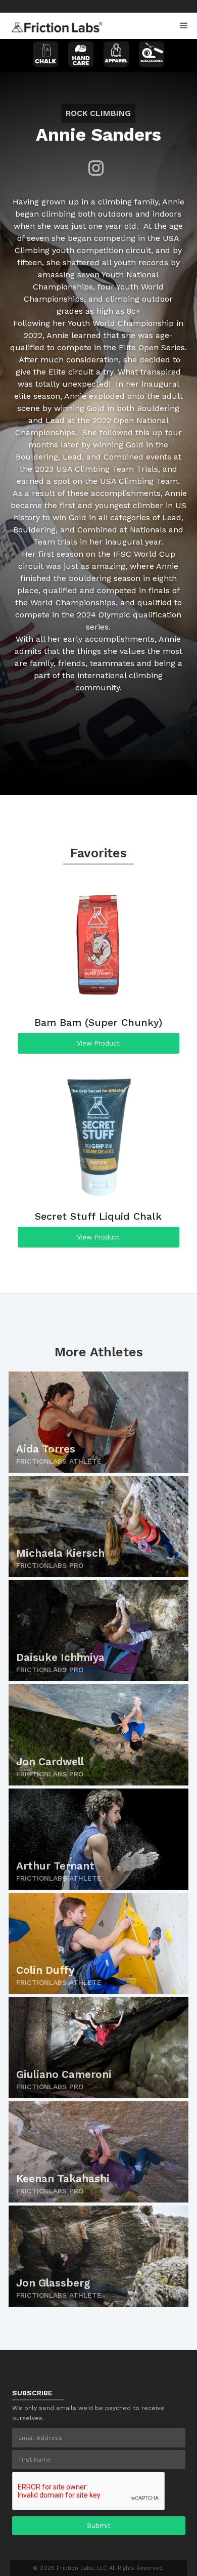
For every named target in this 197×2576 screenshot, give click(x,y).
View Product (98, 1043)
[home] (55, 24)
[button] (184, 26)
